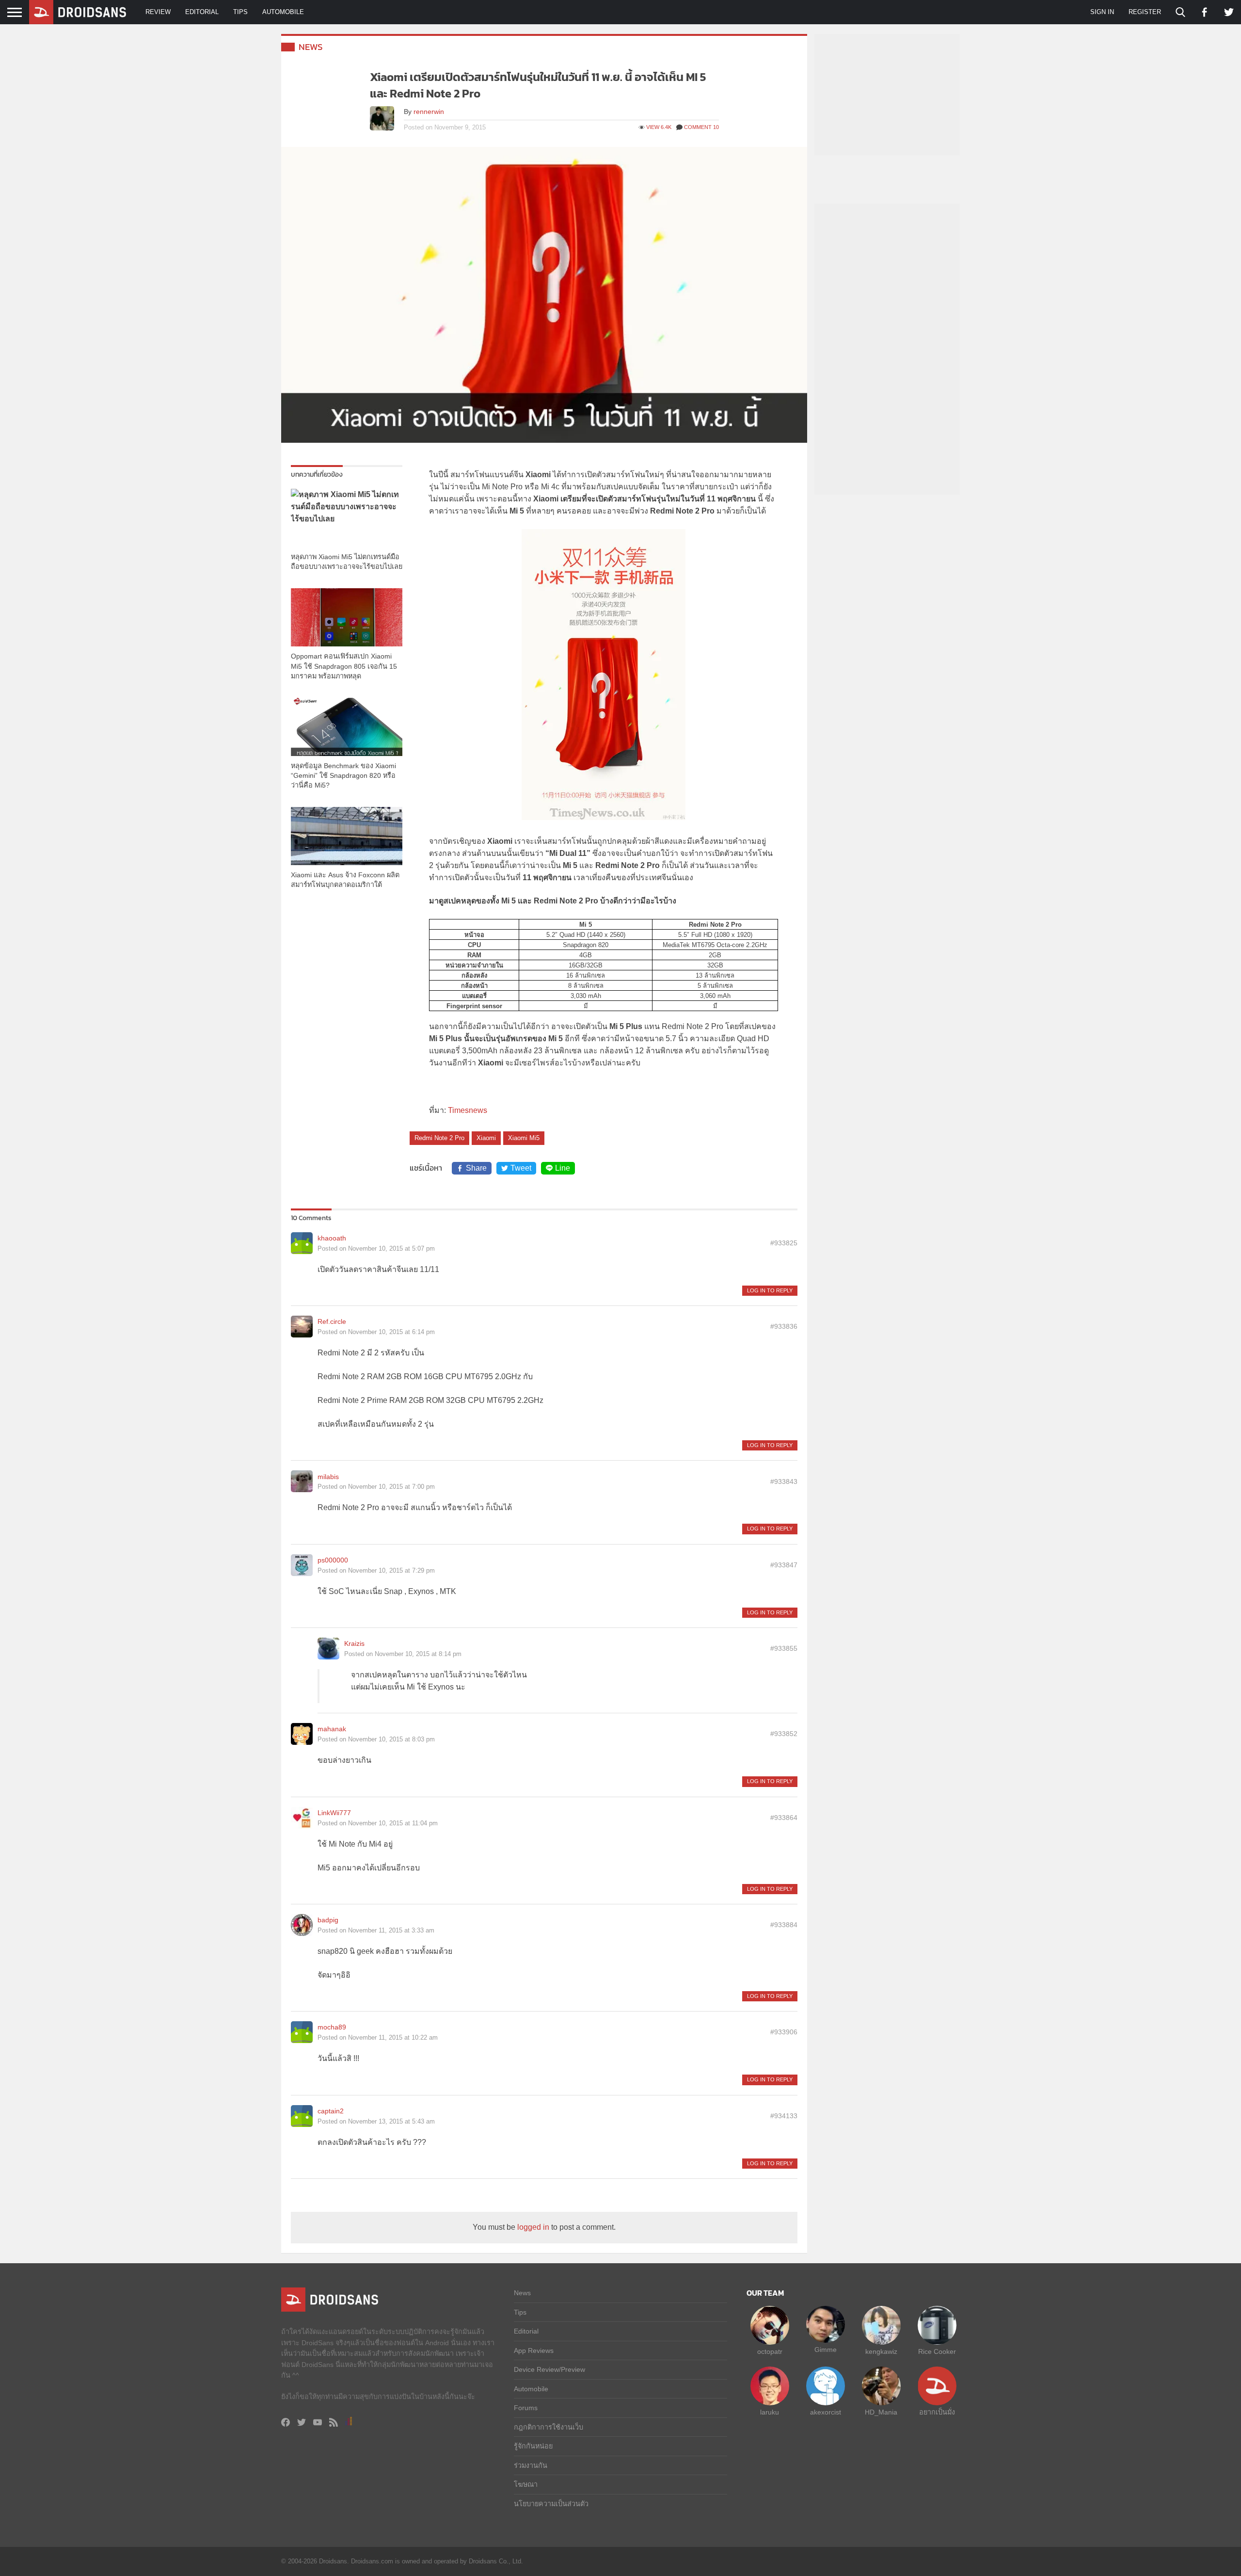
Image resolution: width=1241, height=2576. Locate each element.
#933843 (784, 1481)
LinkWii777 (334, 1813)
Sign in (1102, 12)
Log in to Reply (770, 1290)
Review (158, 12)
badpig (328, 1920)
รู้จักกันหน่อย (533, 2446)
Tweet (521, 1168)
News (311, 47)
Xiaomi (486, 1138)
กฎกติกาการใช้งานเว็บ (549, 2427)
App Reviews (534, 2351)
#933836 (784, 1326)
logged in (533, 2227)
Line (563, 1168)
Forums (526, 2408)
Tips (240, 12)
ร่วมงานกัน (531, 2465)
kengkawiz (881, 2351)
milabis (328, 1477)
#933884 (784, 1925)
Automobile (283, 12)
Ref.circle (332, 1321)
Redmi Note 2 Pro (439, 1138)
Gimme (826, 2350)
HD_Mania (881, 2412)
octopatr (770, 2351)
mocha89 (332, 2027)
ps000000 (333, 1560)
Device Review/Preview (549, 2369)
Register (1145, 12)
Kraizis (354, 1643)
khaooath (332, 1238)
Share (476, 1168)
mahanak (332, 1729)
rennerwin (429, 112)
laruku (770, 2412)
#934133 (784, 2116)
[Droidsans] (78, 12)
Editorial (202, 12)
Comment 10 (701, 127)
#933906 (784, 2032)
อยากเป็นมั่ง (937, 2412)
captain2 (331, 2111)
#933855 (784, 1648)
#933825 (784, 1243)
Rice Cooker (937, 2351)
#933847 (784, 1565)
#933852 (784, 1734)
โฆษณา (526, 2484)
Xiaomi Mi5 (524, 1138)
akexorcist (826, 2412)
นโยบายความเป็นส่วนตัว (551, 2504)
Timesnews (468, 1110)
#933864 (784, 1818)
